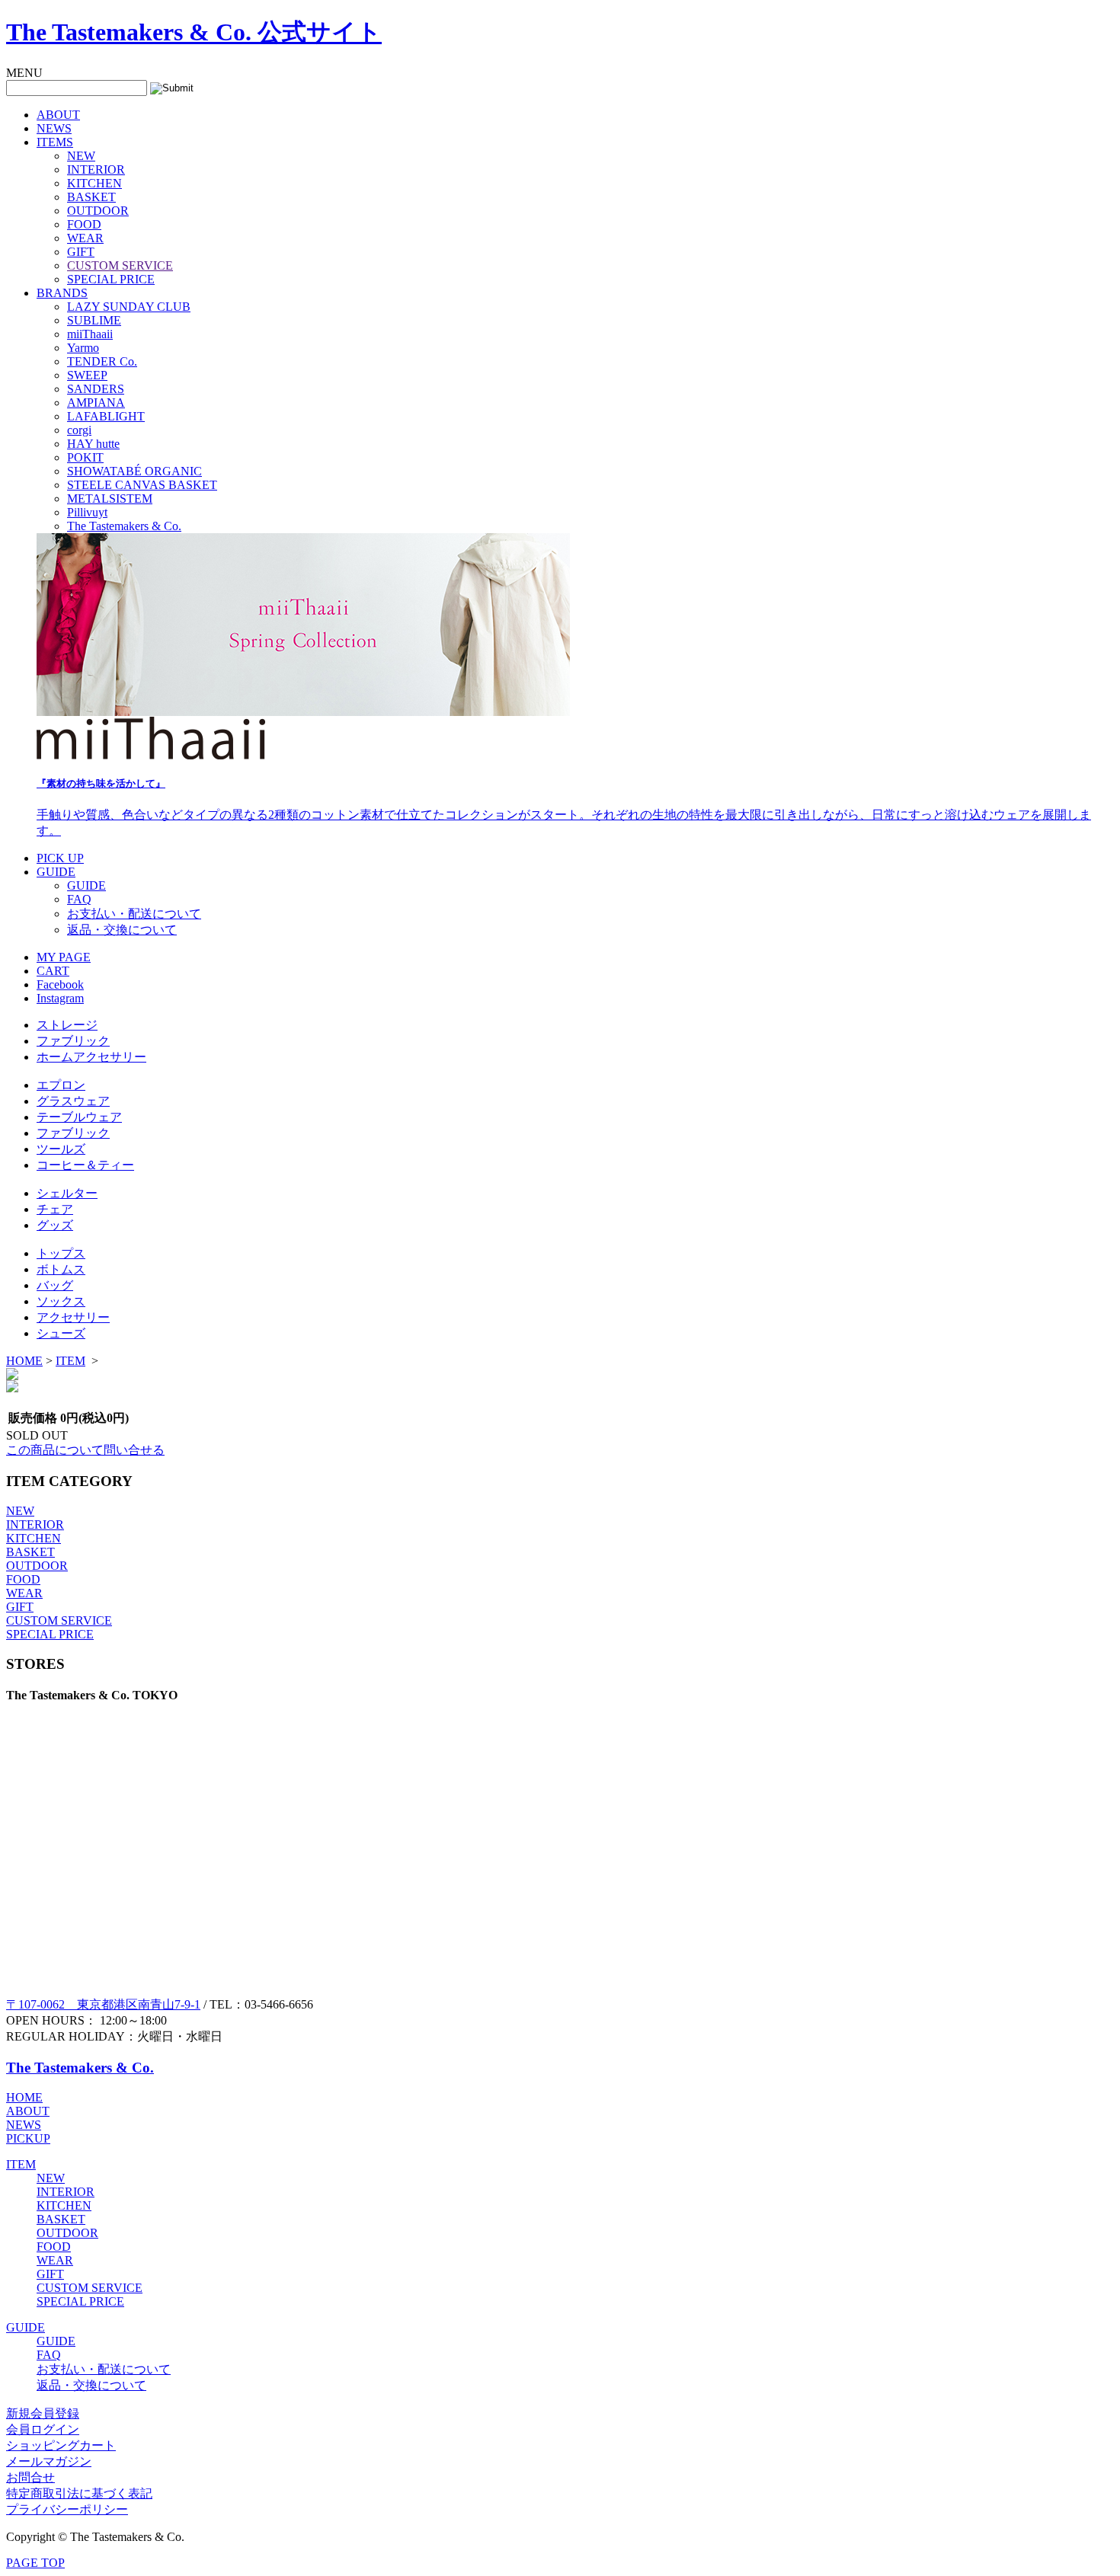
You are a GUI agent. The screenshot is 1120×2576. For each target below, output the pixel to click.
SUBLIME (94, 320)
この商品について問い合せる (85, 1450)
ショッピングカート (61, 2445)
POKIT (85, 457)
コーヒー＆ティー (85, 1165)
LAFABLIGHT (106, 416)
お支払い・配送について (134, 914)
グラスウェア (73, 1101)
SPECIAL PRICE (111, 279)
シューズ (61, 1333)
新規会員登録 (43, 2413)
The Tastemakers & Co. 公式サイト (194, 32)
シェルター (67, 1193)
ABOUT (58, 115)
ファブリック (73, 1041)
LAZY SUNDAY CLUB (129, 307)
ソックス (61, 1301)
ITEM (70, 1361)
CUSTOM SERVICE (120, 265)
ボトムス (61, 1269)
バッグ (55, 1285)
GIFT (81, 252)
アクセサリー (73, 1317)
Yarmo (83, 348)
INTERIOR (96, 169)
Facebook (60, 984)
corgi (79, 430)
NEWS (54, 128)
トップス (61, 1253)
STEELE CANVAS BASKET (142, 485)
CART (53, 971)
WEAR (85, 238)
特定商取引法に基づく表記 (79, 2493)
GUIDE (56, 872)
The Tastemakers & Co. (124, 526)
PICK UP (60, 858)
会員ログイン (43, 2429)
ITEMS (55, 142)
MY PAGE (64, 957)
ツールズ (61, 1149)
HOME (24, 1361)
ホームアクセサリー (91, 1057)
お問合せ (30, 2477)
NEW (81, 156)
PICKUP (28, 2138)
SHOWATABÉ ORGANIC (134, 471)
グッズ (55, 1225)
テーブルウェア (79, 1117)
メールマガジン (49, 2461)
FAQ (79, 899)
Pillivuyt (87, 512)
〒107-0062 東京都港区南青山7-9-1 (103, 2004)
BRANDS (62, 293)
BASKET (91, 197)
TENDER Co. (102, 361)
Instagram (60, 998)
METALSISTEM (110, 499)
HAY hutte (93, 444)
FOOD (84, 224)
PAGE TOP (35, 2563)
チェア (55, 1209)
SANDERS (96, 389)
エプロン (61, 1085)
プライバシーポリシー (67, 2509)
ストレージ (67, 1025)
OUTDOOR (98, 211)
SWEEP (87, 375)
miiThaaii (90, 334)
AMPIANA (96, 403)
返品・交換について (122, 930)
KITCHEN (94, 183)
